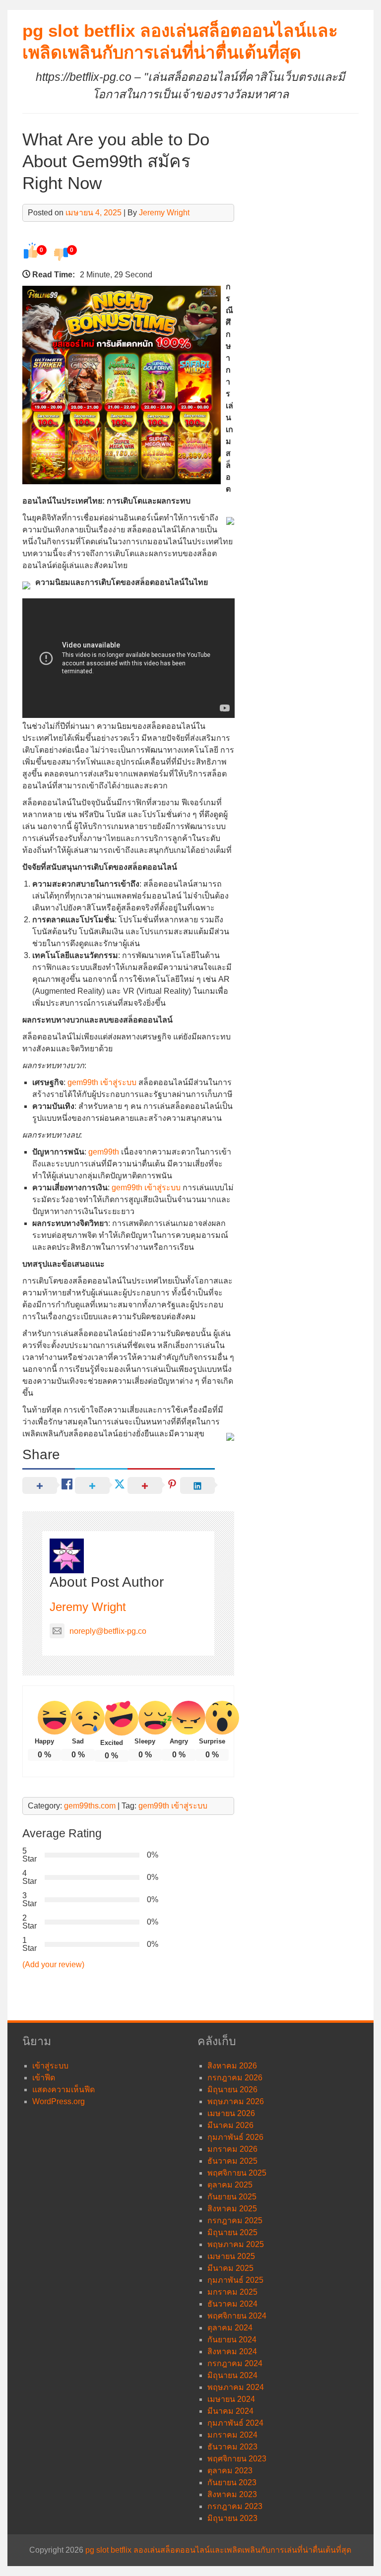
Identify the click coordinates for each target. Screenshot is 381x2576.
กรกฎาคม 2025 (235, 2221)
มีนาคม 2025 (230, 2268)
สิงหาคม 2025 (232, 2209)
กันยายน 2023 (232, 2482)
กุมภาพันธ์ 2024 (235, 2423)
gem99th (104, 1152)
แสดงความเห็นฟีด (63, 2090)
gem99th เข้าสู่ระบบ (102, 1082)
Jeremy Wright (164, 213)
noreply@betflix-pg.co (108, 1631)
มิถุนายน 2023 (232, 2518)
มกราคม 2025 (232, 2292)
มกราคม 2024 (232, 2435)
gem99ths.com (90, 1806)
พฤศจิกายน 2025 (237, 2173)
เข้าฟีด (44, 2078)
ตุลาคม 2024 (230, 2328)
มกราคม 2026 (232, 2149)
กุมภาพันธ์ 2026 (235, 2137)
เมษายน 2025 (231, 2256)
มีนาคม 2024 (230, 2411)
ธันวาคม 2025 (232, 2161)
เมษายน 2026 (231, 2113)
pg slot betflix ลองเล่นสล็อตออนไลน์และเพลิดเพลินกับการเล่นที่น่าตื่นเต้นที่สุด (218, 2550)
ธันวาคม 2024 (232, 2304)
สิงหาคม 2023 (232, 2494)
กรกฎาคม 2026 (235, 2078)
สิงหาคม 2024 (232, 2351)
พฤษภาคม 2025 (236, 2244)
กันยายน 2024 (232, 2340)
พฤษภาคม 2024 (236, 2387)
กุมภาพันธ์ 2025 (235, 2280)
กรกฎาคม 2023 (235, 2506)
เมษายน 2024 (231, 2399)
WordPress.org (59, 2101)
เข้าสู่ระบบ (50, 2066)
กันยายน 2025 (232, 2197)
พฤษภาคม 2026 (236, 2101)
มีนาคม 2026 (230, 2125)
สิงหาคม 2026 (232, 2066)
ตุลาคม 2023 (230, 2471)
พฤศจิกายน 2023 (237, 2459)
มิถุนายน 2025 (232, 2232)
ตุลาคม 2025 (230, 2185)
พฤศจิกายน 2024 (237, 2316)
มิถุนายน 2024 (232, 2375)
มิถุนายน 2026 (232, 2090)
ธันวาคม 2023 (232, 2447)
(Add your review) (53, 1964)
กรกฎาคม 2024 (235, 2363)
